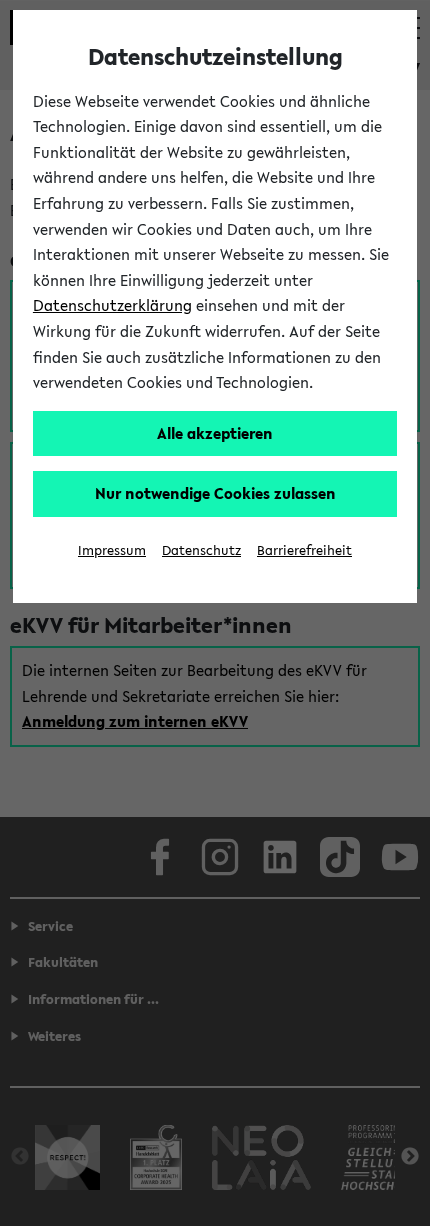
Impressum (112, 550)
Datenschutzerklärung (112, 305)
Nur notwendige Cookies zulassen (215, 493)
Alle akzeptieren (215, 433)
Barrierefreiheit (304, 550)
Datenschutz (201, 550)
